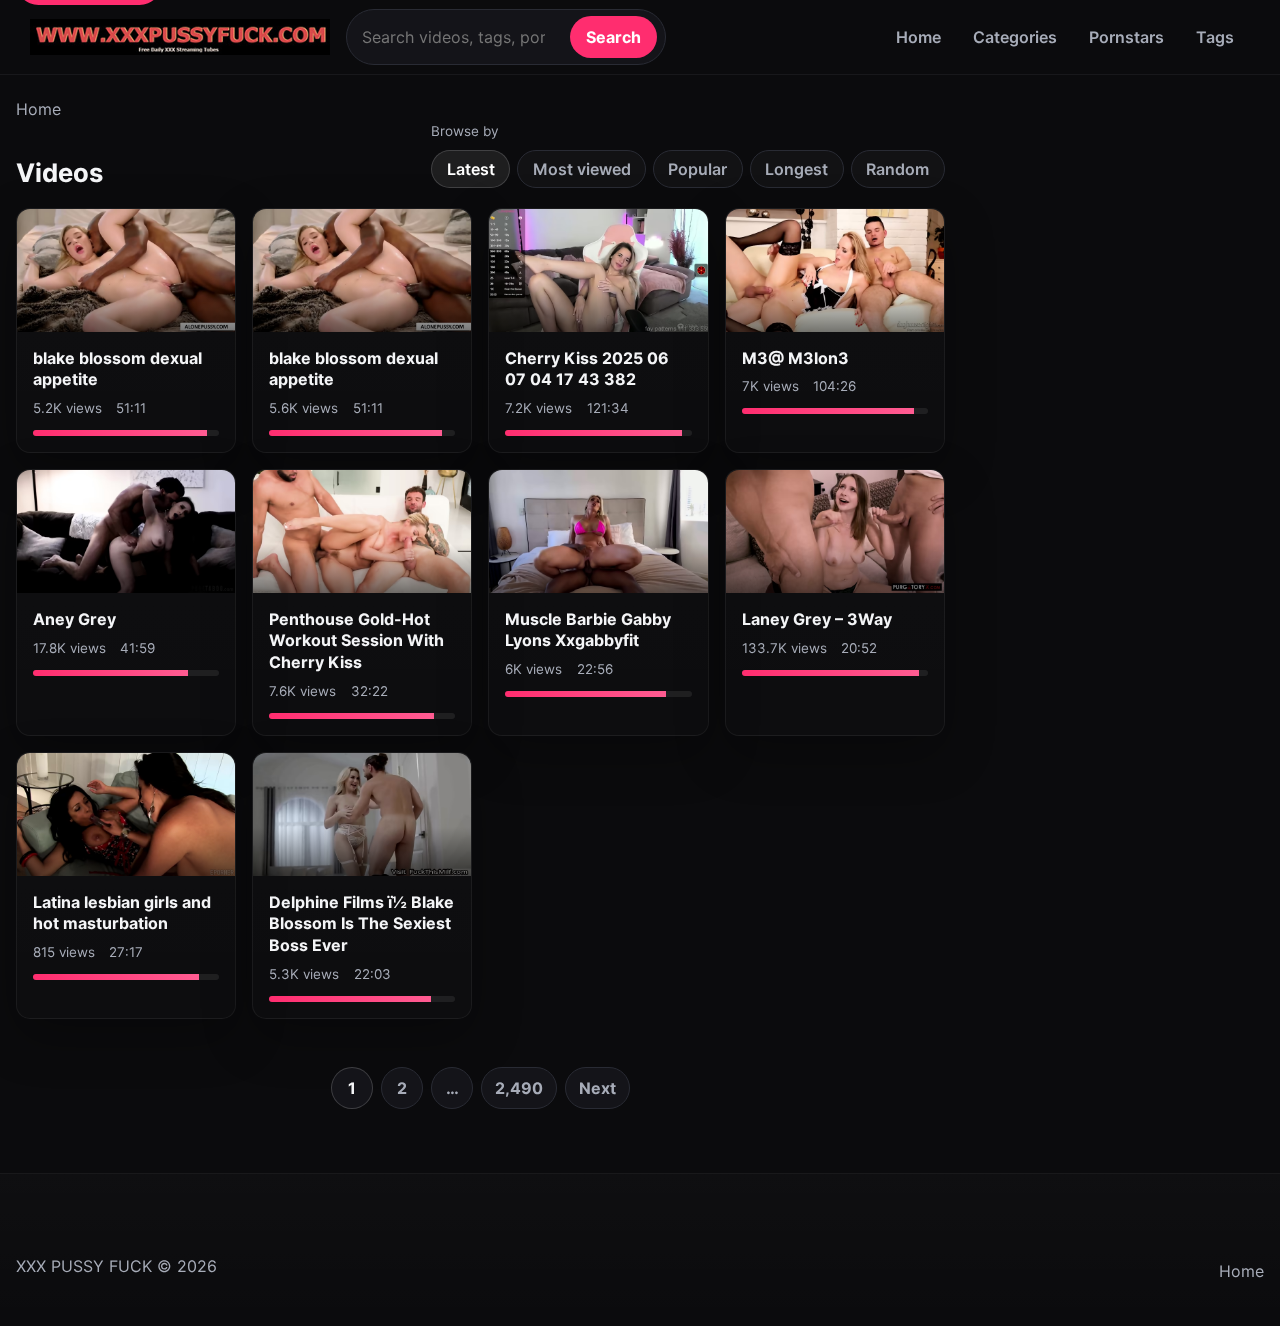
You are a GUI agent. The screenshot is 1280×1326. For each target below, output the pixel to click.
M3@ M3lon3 (795, 358)
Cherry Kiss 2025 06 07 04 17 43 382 (587, 369)
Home (918, 37)
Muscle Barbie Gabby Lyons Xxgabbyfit (588, 630)
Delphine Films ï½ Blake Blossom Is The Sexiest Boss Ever (361, 923)
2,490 (519, 1088)
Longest (796, 169)
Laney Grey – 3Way (817, 619)
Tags (1215, 37)
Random (897, 169)
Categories (1015, 37)
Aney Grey (74, 619)
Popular (697, 169)
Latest (471, 169)
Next (597, 1088)
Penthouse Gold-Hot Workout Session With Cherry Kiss (356, 640)
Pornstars (1126, 37)
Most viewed (582, 169)
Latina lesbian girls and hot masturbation (122, 913)
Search (613, 37)
